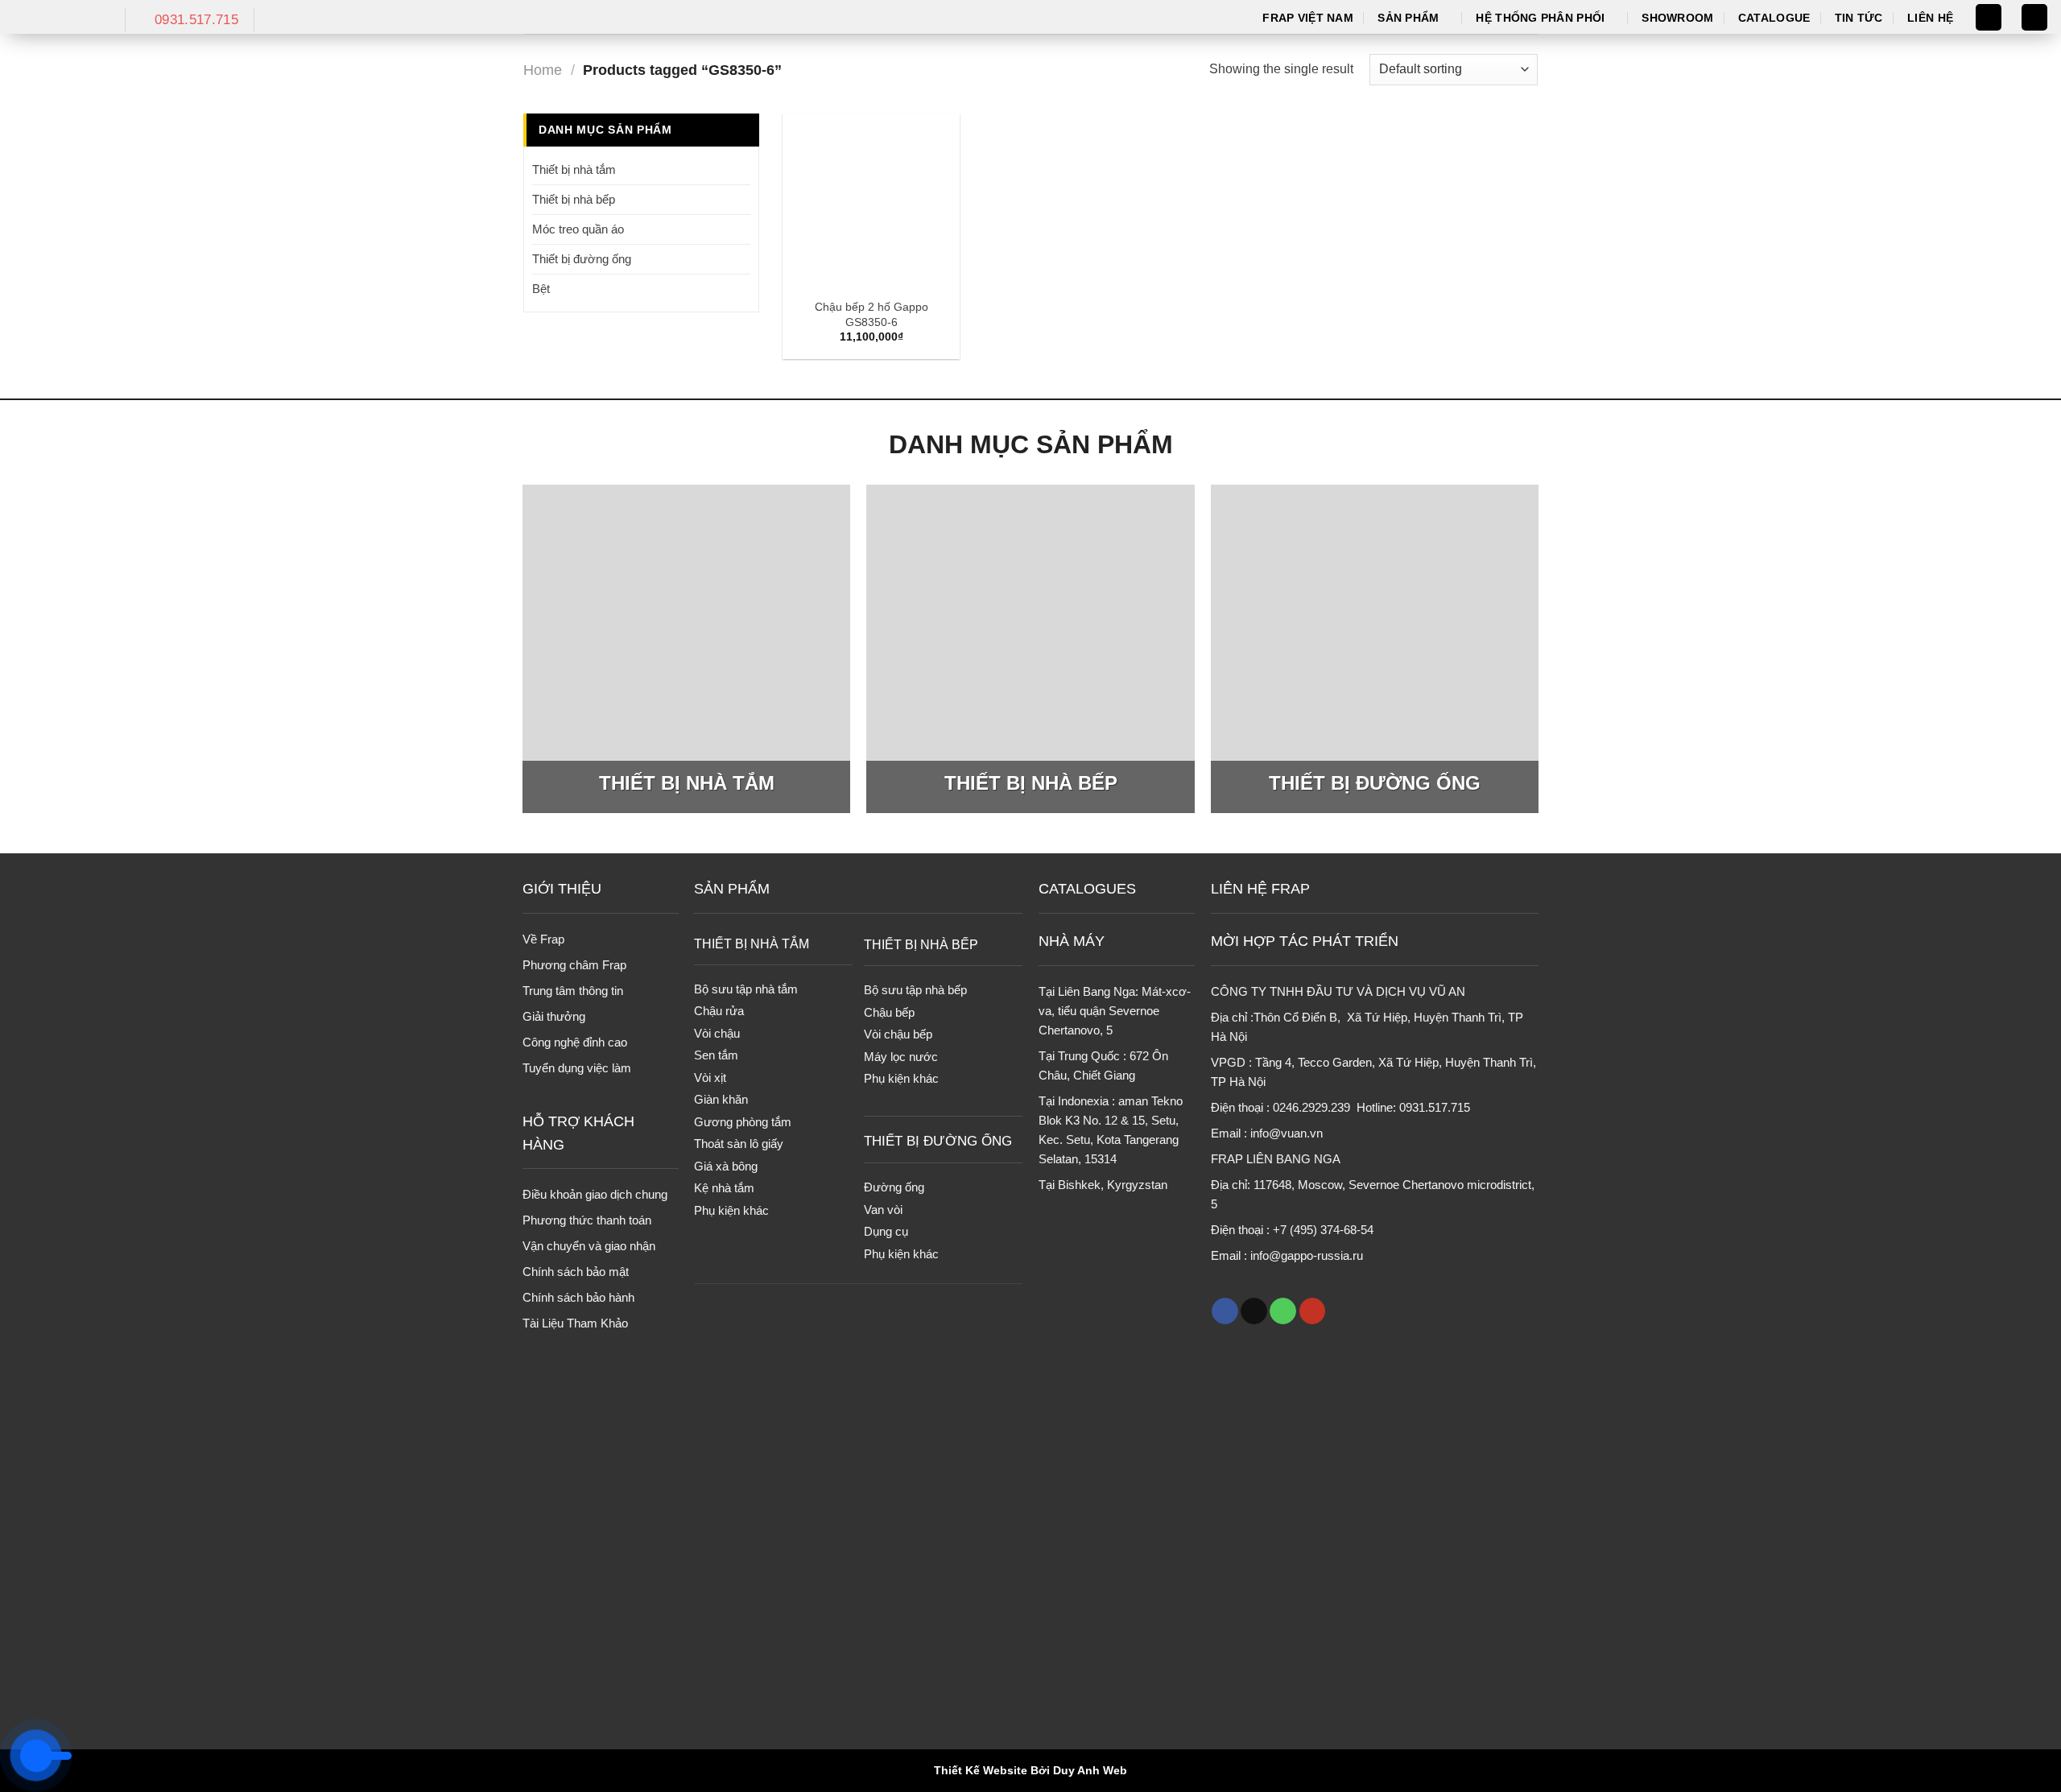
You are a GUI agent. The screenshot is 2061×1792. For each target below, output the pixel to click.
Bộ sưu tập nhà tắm (746, 989)
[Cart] (2034, 17)
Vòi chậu (717, 1033)
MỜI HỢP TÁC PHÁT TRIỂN (1305, 941)
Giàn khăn (721, 1099)
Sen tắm (716, 1055)
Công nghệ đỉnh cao (575, 1042)
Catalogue (1774, 18)
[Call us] (1283, 1311)
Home (543, 70)
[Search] (1989, 17)
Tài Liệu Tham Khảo (575, 1323)
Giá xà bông (726, 1166)
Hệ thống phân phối (1540, 18)
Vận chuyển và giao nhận (589, 1246)
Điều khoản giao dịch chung (595, 1194)
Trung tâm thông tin (573, 991)
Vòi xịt (710, 1078)
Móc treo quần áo (578, 229)
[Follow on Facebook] (1225, 1311)
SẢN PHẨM (732, 889)
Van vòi (883, 1210)
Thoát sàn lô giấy (739, 1144)
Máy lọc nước (901, 1057)
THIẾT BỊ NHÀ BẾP (921, 944)
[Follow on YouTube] (1313, 1311)
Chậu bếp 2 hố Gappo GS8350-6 (871, 314)
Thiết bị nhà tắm (574, 169)
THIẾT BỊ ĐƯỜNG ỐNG (938, 1141)
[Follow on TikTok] (1254, 1311)
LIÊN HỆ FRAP (1260, 889)
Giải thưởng (554, 1016)
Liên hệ (1930, 18)
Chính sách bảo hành (578, 1297)
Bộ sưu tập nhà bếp (915, 990)
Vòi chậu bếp (898, 1034)
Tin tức (1859, 18)
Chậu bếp (889, 1012)
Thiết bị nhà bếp (574, 199)
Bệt (541, 289)
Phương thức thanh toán (587, 1220)
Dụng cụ (886, 1231)
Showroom (1677, 18)
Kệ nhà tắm (724, 1188)
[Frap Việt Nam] (56, 17)
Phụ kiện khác (731, 1210)
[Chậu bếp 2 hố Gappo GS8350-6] (871, 202)
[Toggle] (744, 169)
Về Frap (543, 939)
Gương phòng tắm (743, 1122)
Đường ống (894, 1187)
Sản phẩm (1408, 18)
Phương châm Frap (574, 965)
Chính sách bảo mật (576, 1272)
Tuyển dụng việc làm (577, 1068)
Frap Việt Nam (1308, 18)
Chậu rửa (719, 1011)
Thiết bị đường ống (582, 259)
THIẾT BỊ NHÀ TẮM (752, 943)
